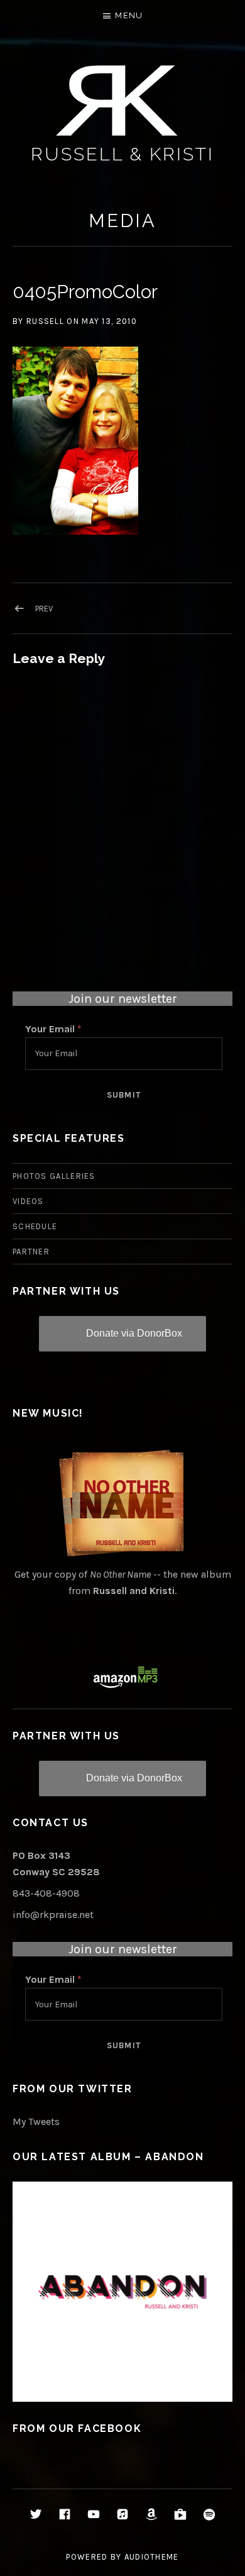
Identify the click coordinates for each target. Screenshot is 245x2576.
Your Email (53, 1029)
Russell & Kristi (122, 154)
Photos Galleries (54, 1176)
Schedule (35, 1226)
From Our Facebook (77, 2428)
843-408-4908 (46, 1893)
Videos (28, 1201)
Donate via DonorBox (134, 1333)
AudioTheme (152, 2557)
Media (122, 221)
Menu (129, 15)
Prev (44, 609)
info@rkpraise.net (53, 1915)
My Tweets (36, 2122)
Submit (124, 1095)
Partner (31, 1252)
